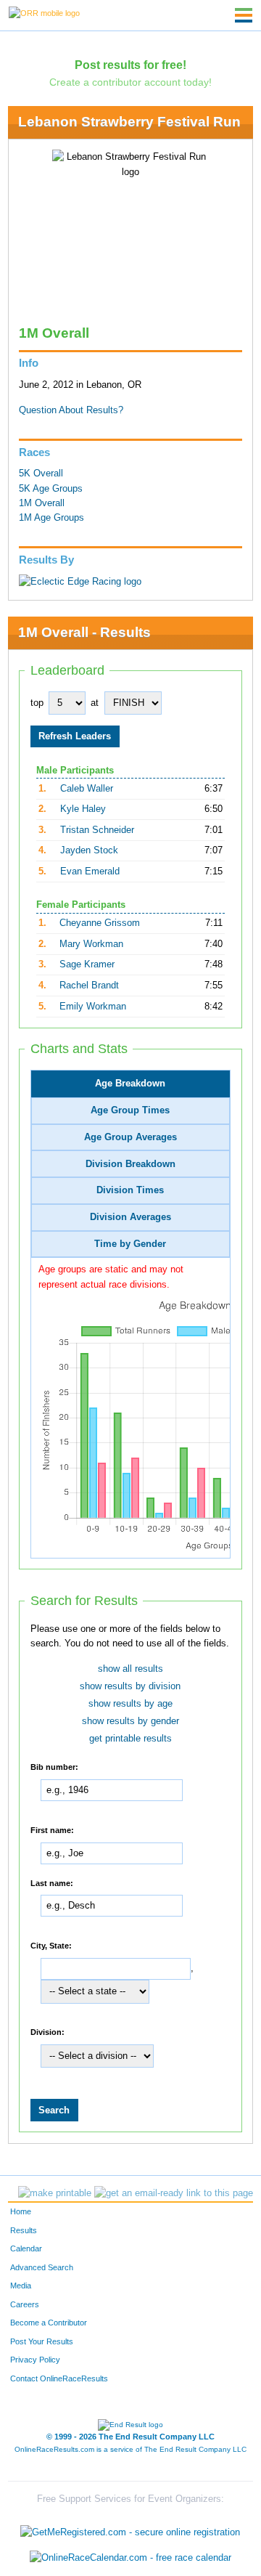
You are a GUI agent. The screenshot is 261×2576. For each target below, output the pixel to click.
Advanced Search (42, 2267)
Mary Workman (91, 944)
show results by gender (130, 1721)
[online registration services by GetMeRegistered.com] (130, 2528)
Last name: (52, 1882)
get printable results (130, 1739)
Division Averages (130, 1217)
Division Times (130, 1190)
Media (21, 2286)
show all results (130, 1669)
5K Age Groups (51, 489)
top (37, 703)
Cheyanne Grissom (100, 923)
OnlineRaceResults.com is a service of (130, 2449)
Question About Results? (71, 410)
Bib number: (54, 1767)
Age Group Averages (130, 1137)
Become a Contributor (49, 2323)
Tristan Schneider (97, 830)
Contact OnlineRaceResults (59, 2378)
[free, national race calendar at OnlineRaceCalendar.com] (130, 2558)
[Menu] (244, 15)
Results (24, 2230)
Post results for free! (130, 65)
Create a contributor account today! (130, 82)
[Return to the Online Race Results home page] (44, 12)
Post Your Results (42, 2341)
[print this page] (55, 2193)
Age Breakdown (130, 1084)
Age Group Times (130, 1110)
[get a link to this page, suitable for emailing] (174, 2193)
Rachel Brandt (89, 986)
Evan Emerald (90, 871)
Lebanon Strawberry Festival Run (129, 122)
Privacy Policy (35, 2360)
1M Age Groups (51, 518)
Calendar (26, 2248)
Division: (47, 2032)
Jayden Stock (89, 850)
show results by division (130, 1686)
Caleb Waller (87, 789)
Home (21, 2211)
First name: (52, 1830)
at (95, 703)
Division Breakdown (130, 1164)
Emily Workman (93, 1007)
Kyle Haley (83, 809)
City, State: (51, 1946)
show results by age (130, 1704)
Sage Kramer (87, 964)
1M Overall (42, 503)
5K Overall (41, 474)
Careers (25, 2304)
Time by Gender (130, 1244)
